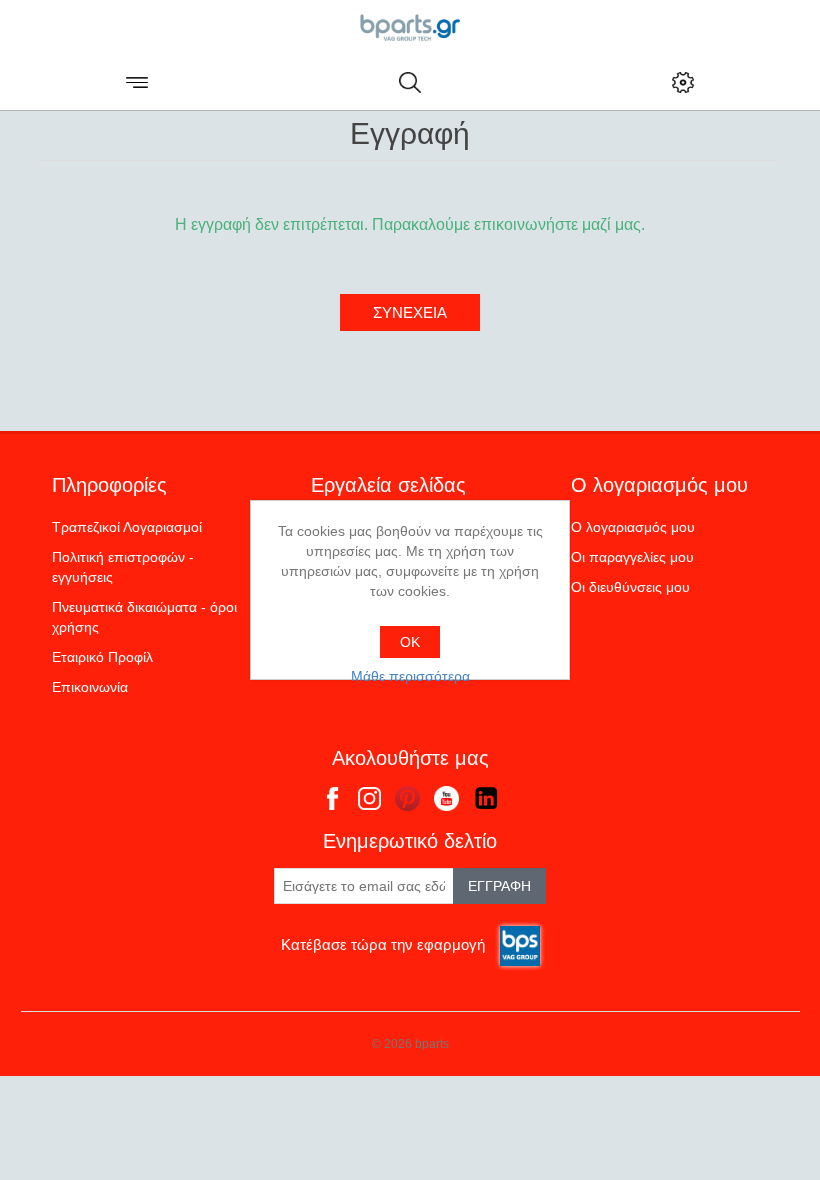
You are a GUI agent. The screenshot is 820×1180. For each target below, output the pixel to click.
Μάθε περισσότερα (410, 676)
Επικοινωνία (90, 687)
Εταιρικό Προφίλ (102, 657)
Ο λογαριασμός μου (633, 527)
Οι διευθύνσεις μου (630, 587)
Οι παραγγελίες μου (632, 557)
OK (410, 642)
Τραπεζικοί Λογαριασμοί (127, 527)
